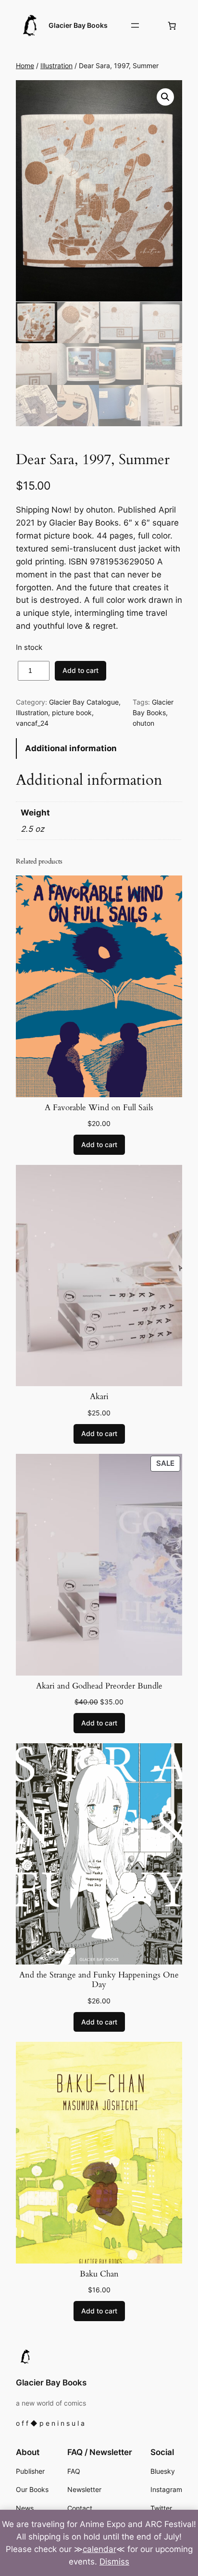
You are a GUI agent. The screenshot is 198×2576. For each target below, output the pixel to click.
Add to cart (80, 670)
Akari (99, 1397)
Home (25, 66)
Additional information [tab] (71, 748)
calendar (99, 2549)
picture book (72, 713)
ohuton (143, 723)
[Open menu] (135, 25)
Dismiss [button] (114, 2562)
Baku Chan (99, 2274)
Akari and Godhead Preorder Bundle (99, 1686)
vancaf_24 (32, 723)
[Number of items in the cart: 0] (172, 25)
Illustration (56, 66)
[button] (165, 97)
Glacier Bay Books (78, 25)
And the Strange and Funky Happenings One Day (99, 1980)
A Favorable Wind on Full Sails (99, 1108)
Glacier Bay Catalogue (84, 702)
